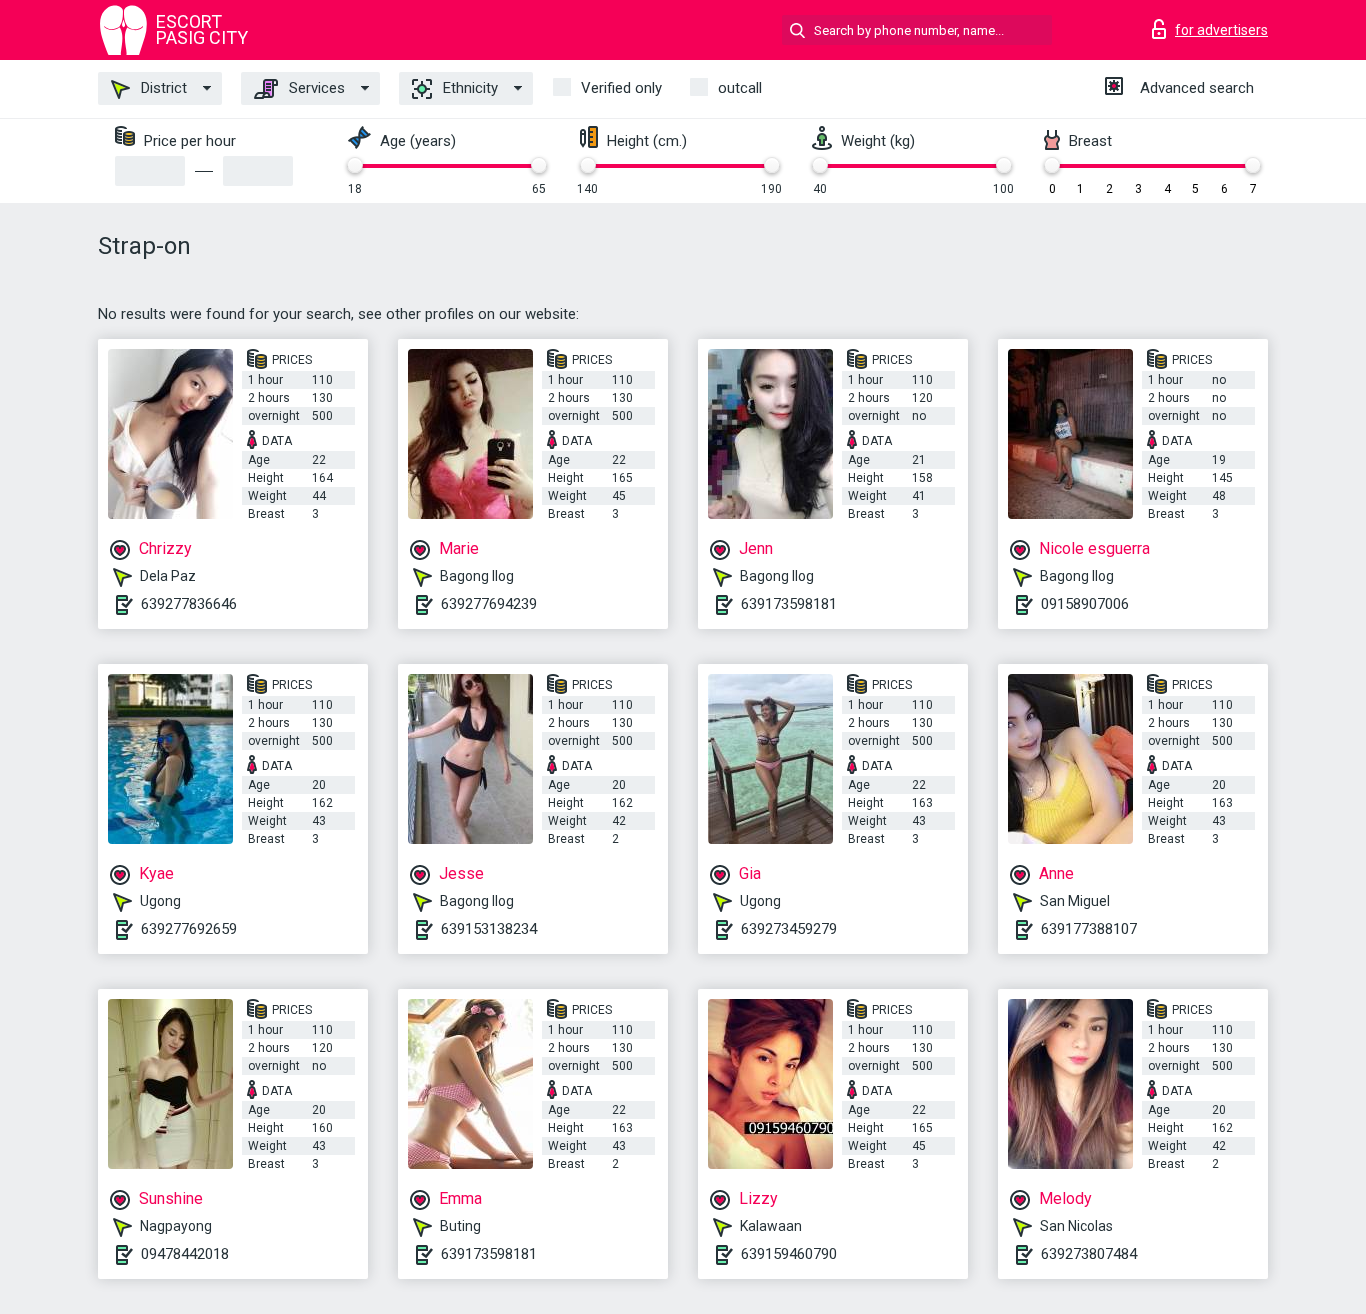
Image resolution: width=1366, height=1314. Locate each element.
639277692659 (189, 929)
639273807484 (1089, 1254)
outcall (740, 88)
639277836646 (189, 604)
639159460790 (789, 1254)
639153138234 (489, 929)
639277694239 (489, 604)
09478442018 (185, 1254)
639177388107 (1089, 929)
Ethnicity (468, 88)
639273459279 (789, 929)
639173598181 (789, 604)
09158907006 (1085, 604)
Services (315, 88)
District (162, 88)
